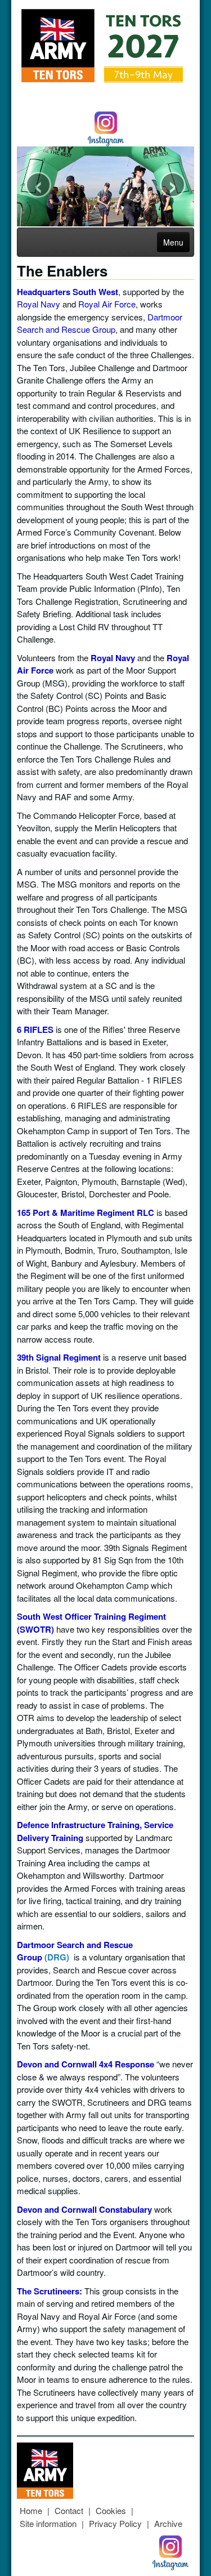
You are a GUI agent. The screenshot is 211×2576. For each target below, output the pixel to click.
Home (31, 2510)
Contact (69, 2510)
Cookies (111, 2510)
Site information (48, 2523)
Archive (168, 2523)
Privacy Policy (115, 2523)
